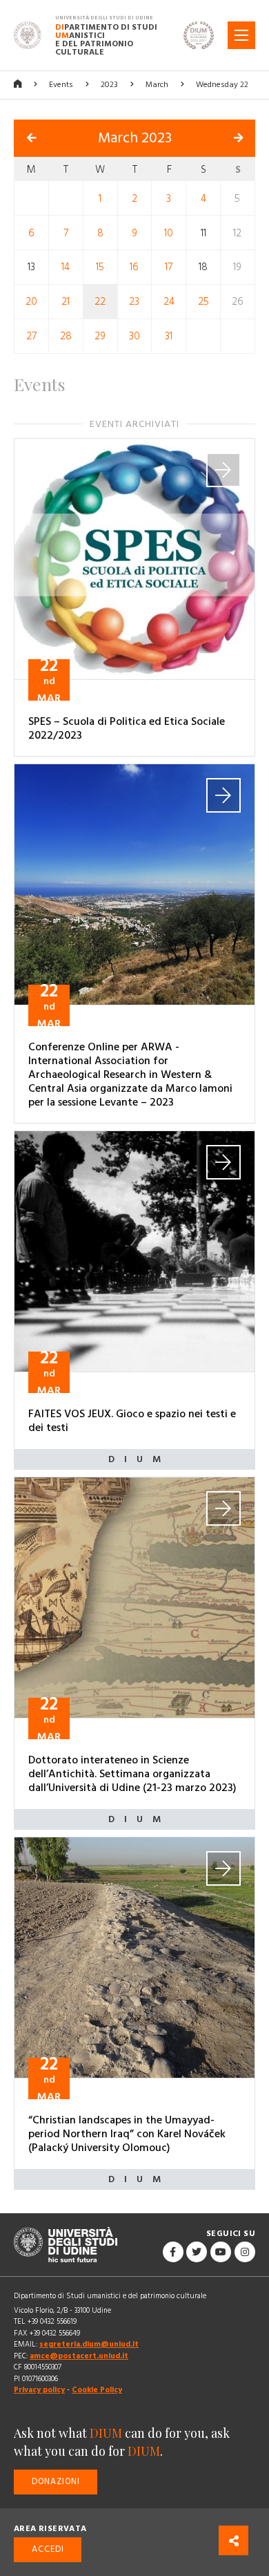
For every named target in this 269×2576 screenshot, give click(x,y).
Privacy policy (39, 2390)
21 (66, 302)
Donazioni (56, 2482)
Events (61, 85)
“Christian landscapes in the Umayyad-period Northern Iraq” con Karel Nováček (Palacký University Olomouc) (127, 2134)
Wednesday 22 (222, 85)
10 (169, 233)
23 (134, 302)
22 (100, 302)
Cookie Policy (97, 2390)
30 (134, 336)
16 (134, 267)
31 (169, 336)
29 (100, 336)
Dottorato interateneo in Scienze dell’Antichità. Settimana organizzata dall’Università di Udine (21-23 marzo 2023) (132, 1774)
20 (31, 302)
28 (66, 336)
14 (66, 267)
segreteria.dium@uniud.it (89, 2344)
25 (203, 302)
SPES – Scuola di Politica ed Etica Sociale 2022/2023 (127, 728)
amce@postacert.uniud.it (79, 2356)
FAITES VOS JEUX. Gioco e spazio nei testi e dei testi (132, 1421)
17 (169, 267)
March (157, 85)
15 (100, 267)
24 (169, 302)
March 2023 (135, 138)
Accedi (48, 2549)
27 (31, 336)
